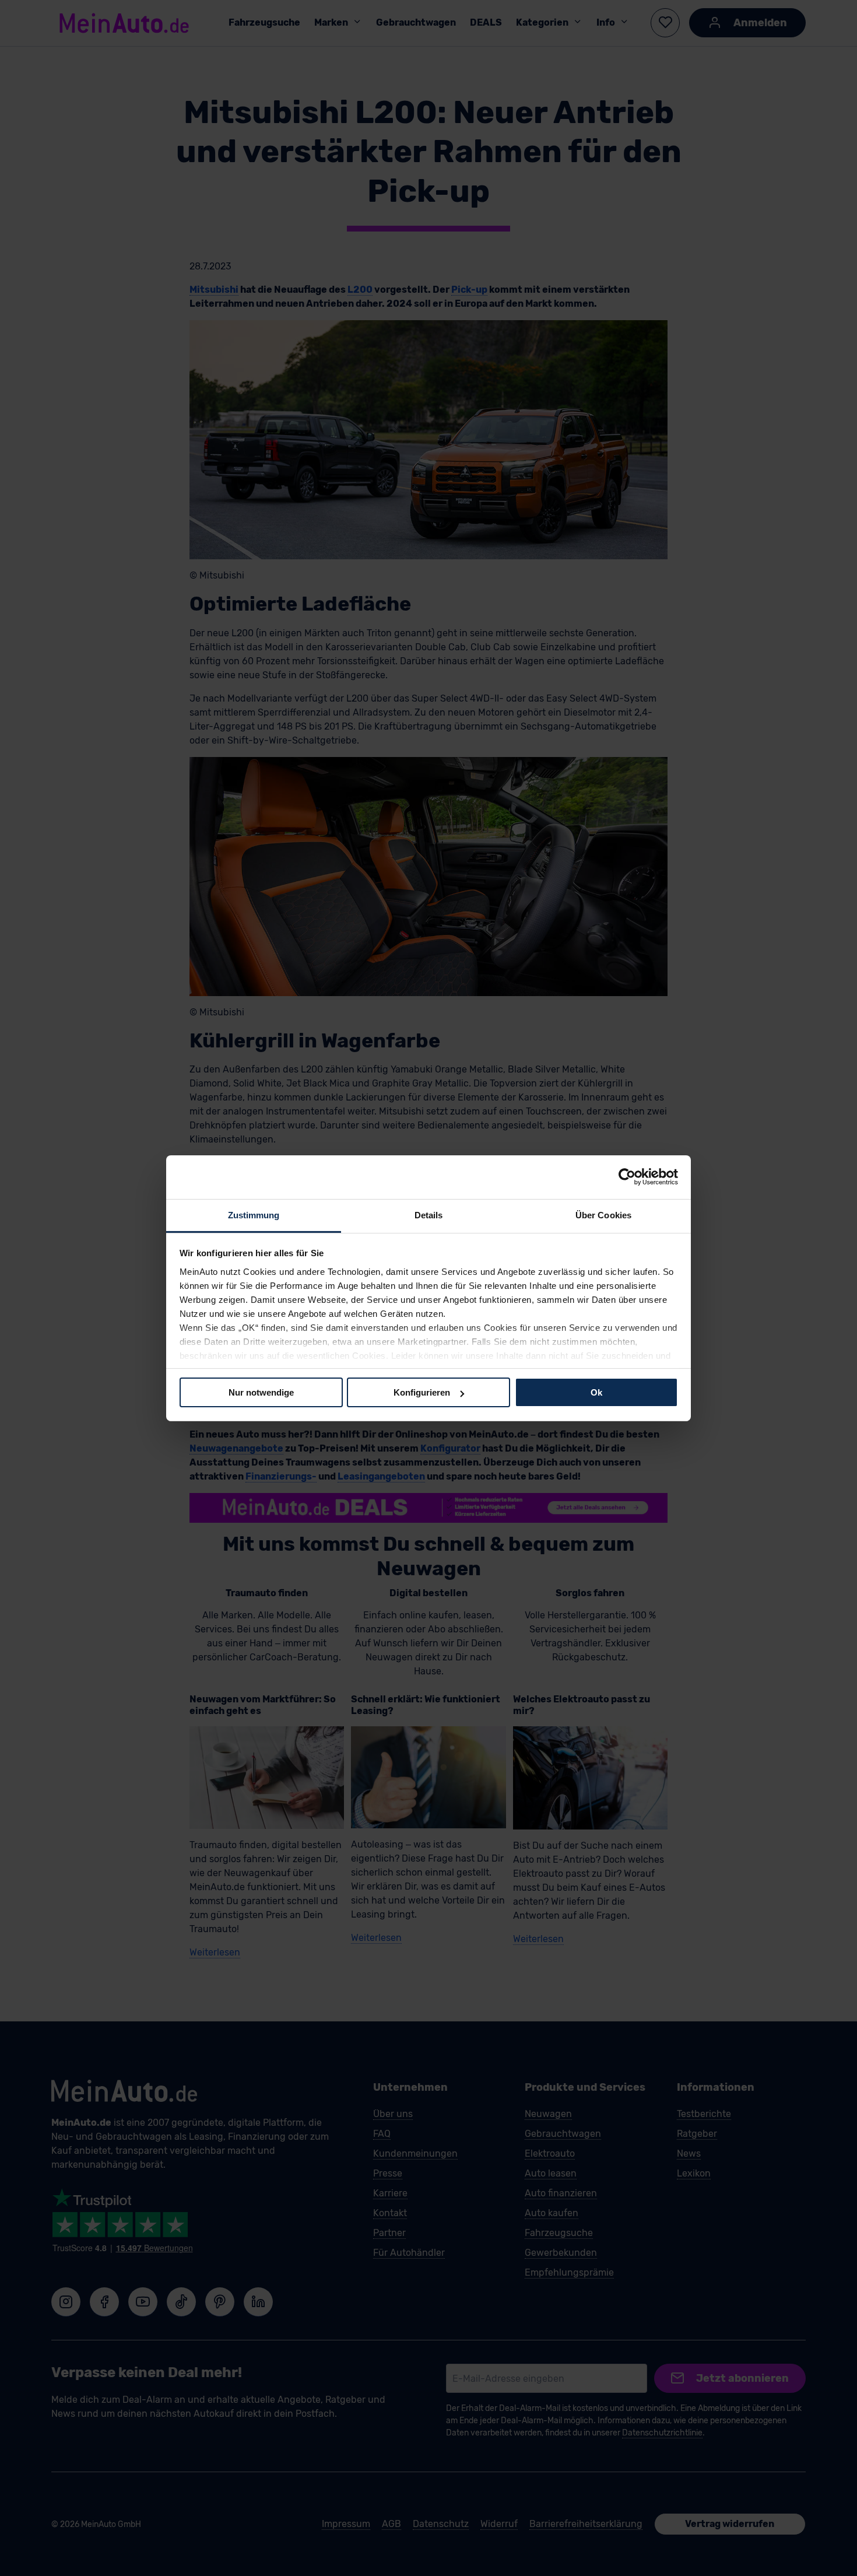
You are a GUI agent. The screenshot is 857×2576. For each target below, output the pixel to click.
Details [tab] (429, 1215)
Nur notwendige (261, 1392)
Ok (596, 1392)
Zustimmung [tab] (254, 1215)
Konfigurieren (422, 1392)
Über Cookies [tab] (603, 1215)
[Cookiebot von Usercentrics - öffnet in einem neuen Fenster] (627, 1177)
